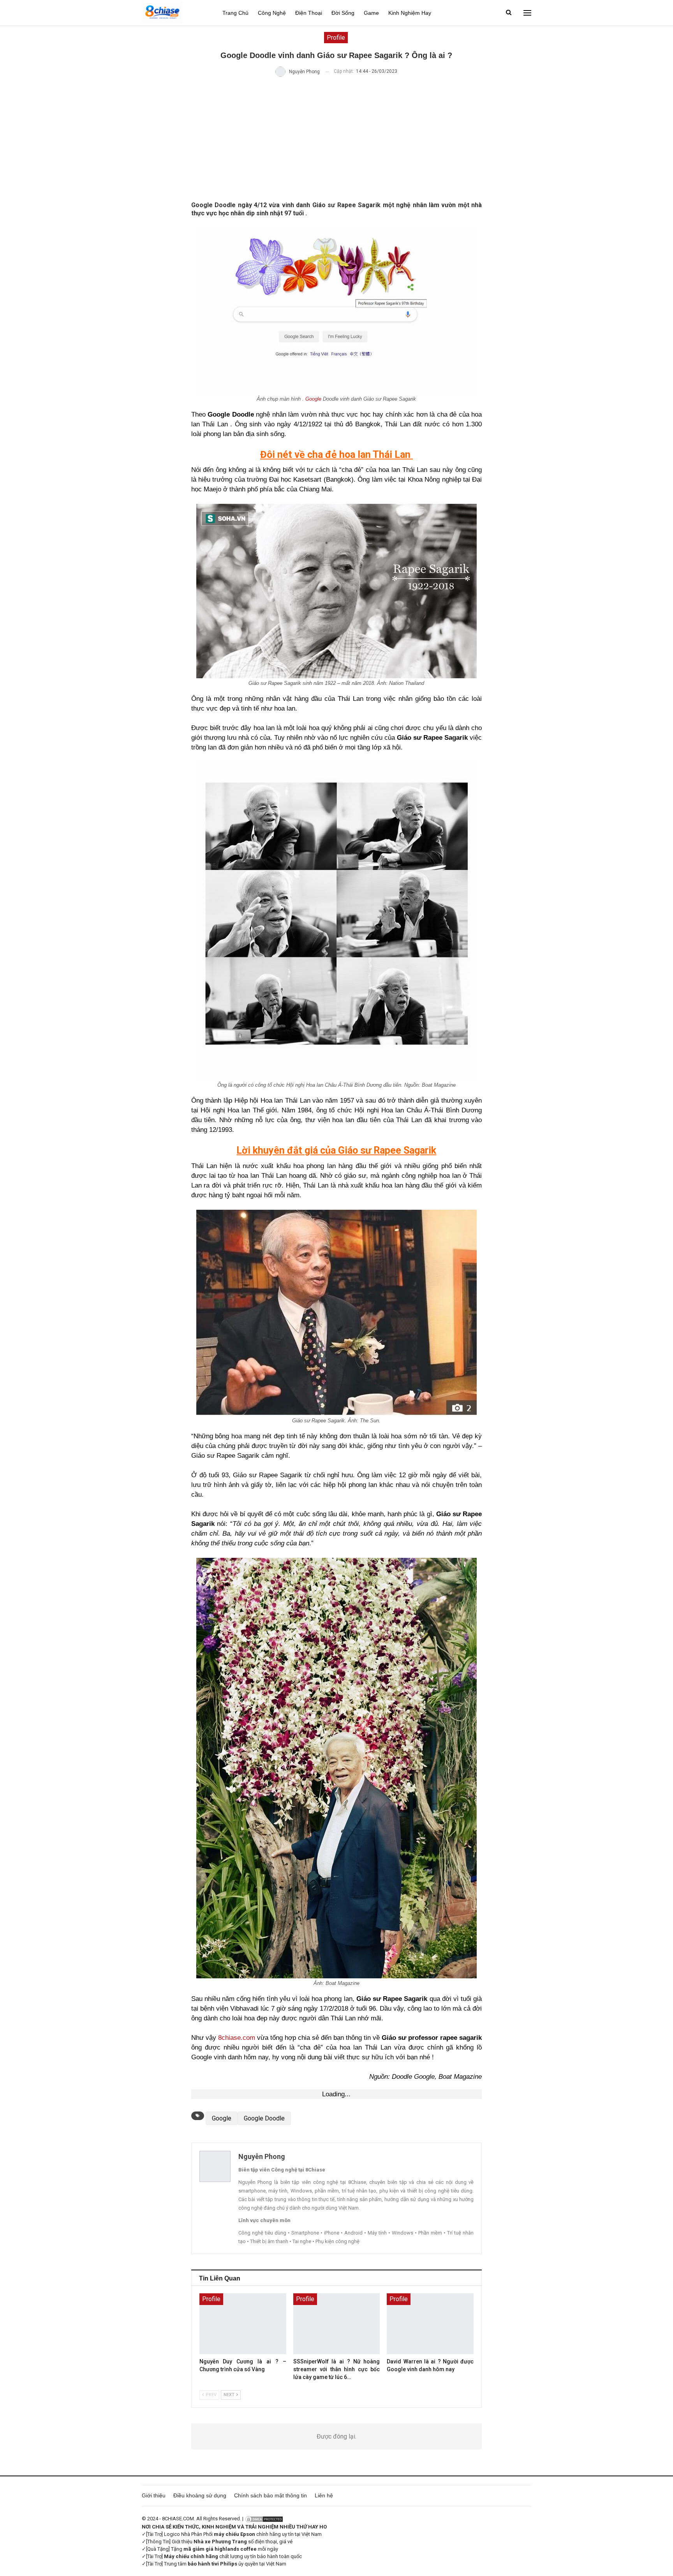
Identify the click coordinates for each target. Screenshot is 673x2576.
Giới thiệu (154, 2495)
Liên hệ (324, 2495)
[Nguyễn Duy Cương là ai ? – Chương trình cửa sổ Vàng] (243, 2324)
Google (313, 399)
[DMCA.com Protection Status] (264, 2519)
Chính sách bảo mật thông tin (270, 2495)
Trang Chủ (235, 13)
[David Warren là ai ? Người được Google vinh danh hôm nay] (430, 2324)
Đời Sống (343, 13)
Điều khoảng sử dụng (200, 2495)
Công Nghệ (272, 13)
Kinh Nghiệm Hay (410, 13)
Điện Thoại (309, 13)
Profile (336, 38)
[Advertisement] (337, 139)
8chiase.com (237, 2038)
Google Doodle (264, 2118)
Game (371, 13)
